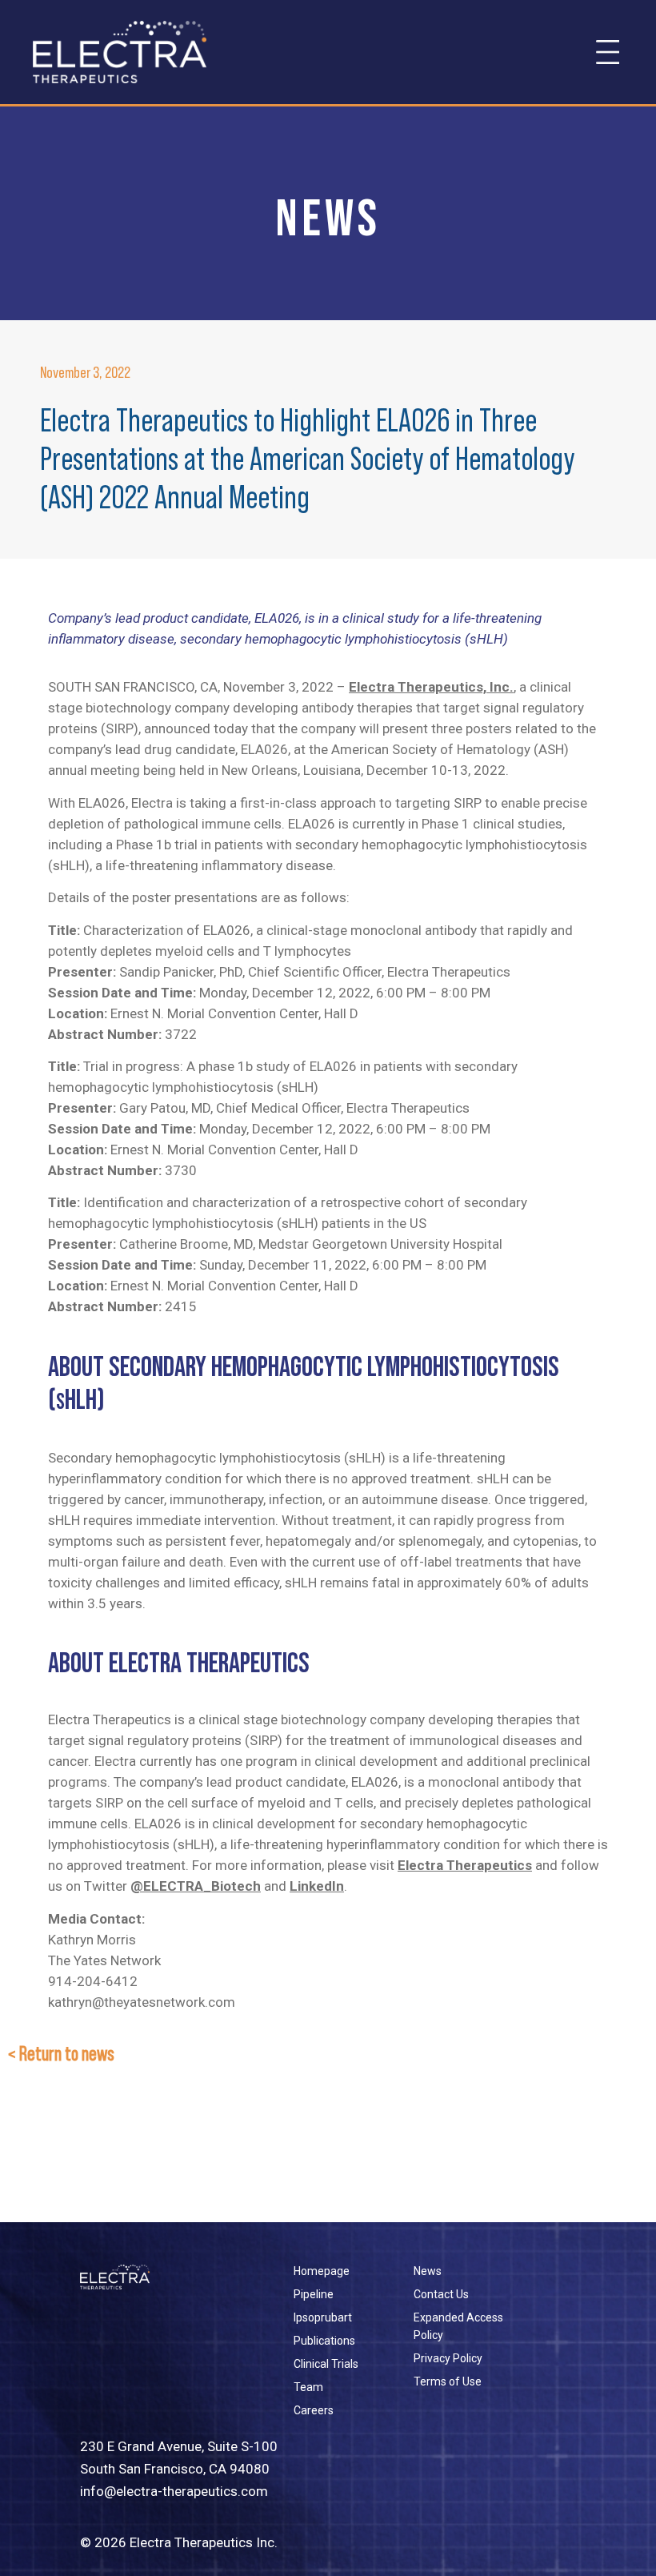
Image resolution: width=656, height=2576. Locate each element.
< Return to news (61, 2054)
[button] (608, 52)
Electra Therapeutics (465, 1865)
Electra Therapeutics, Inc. (431, 687)
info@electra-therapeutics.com (174, 2491)
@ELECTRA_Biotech (196, 1886)
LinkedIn (317, 1886)
